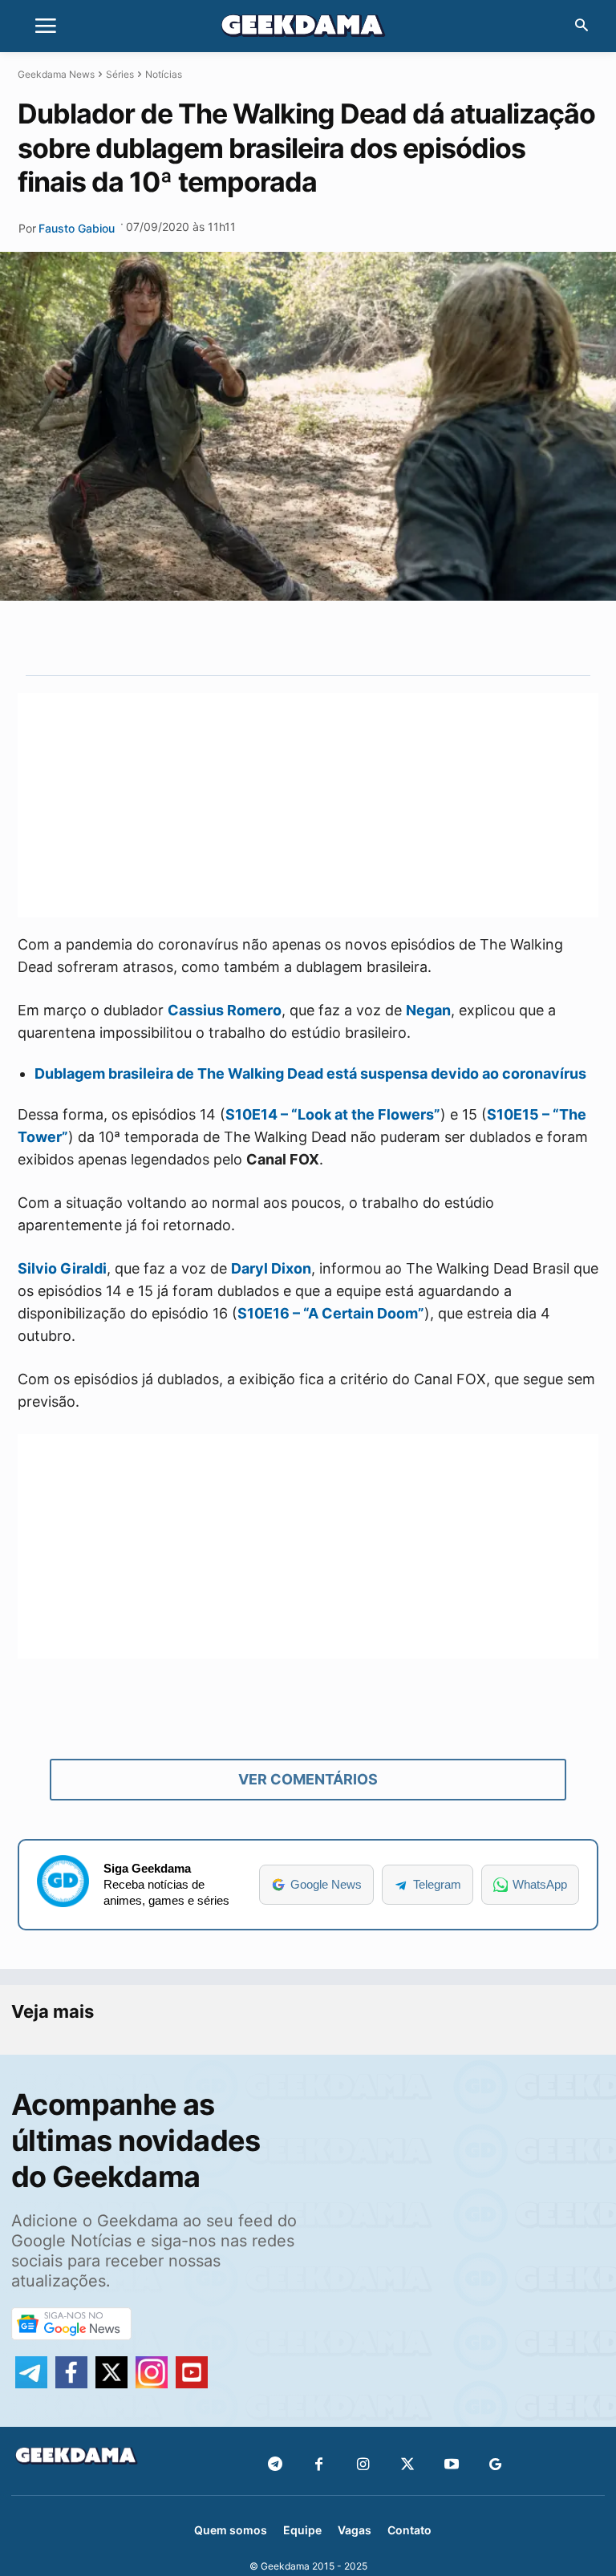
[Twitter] (407, 2465)
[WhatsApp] (334, 638)
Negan (428, 1010)
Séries (120, 74)
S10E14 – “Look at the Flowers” (333, 1114)
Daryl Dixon (271, 1268)
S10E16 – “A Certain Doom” (331, 1313)
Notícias (164, 74)
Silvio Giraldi (62, 1268)
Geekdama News (56, 74)
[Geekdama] (308, 28)
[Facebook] (319, 2465)
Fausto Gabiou (77, 228)
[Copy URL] (408, 638)
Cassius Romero (225, 1010)
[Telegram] (371, 638)
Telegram (437, 1884)
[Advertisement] (308, 805)
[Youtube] (451, 2465)
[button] (582, 26)
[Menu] (46, 26)
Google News (326, 1884)
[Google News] (495, 2465)
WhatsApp (540, 1884)
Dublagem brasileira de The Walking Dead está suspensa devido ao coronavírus (310, 1073)
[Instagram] (363, 2465)
